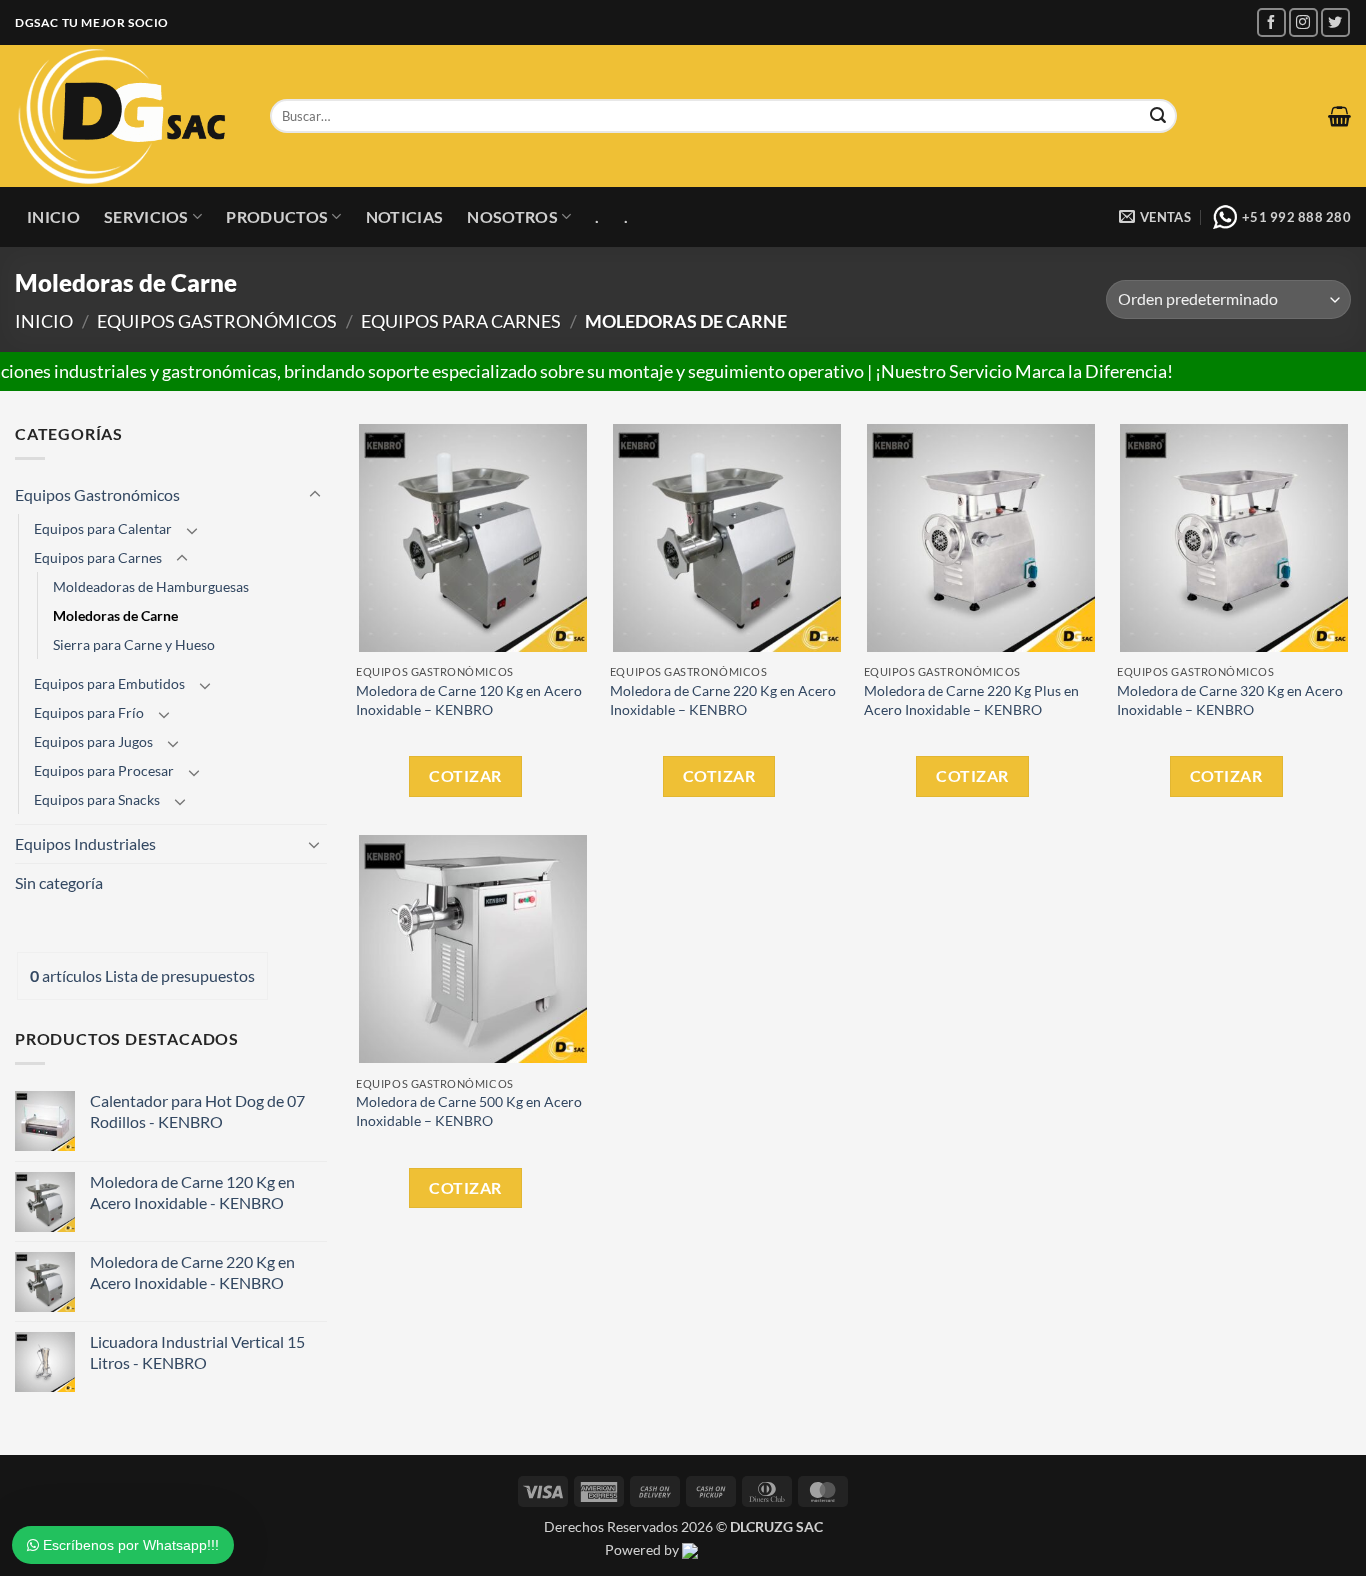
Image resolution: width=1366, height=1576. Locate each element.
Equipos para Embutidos (109, 683)
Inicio (53, 216)
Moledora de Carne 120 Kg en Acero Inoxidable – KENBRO (469, 700)
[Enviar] (1158, 116)
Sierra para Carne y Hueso (134, 644)
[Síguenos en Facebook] (1271, 22)
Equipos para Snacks (97, 799)
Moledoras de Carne (115, 615)
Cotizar (465, 775)
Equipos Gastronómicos (217, 321)
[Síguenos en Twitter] (1335, 22)
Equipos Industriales (85, 843)
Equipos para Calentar (103, 528)
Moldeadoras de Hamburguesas (151, 586)
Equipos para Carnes (461, 321)
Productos (277, 216)
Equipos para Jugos (93, 741)
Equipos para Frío (89, 712)
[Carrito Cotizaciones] (1339, 116)
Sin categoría (59, 882)
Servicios (146, 216)
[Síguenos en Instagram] (1303, 22)
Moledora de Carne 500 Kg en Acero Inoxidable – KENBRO (469, 1111)
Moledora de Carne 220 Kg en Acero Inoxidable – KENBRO (723, 700)
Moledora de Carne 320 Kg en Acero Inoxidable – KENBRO (1230, 700)
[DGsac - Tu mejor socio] (127, 116)
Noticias (405, 216)
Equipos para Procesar (104, 770)
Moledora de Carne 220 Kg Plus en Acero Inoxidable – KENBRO (971, 700)
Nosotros (512, 216)
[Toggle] (315, 495)
